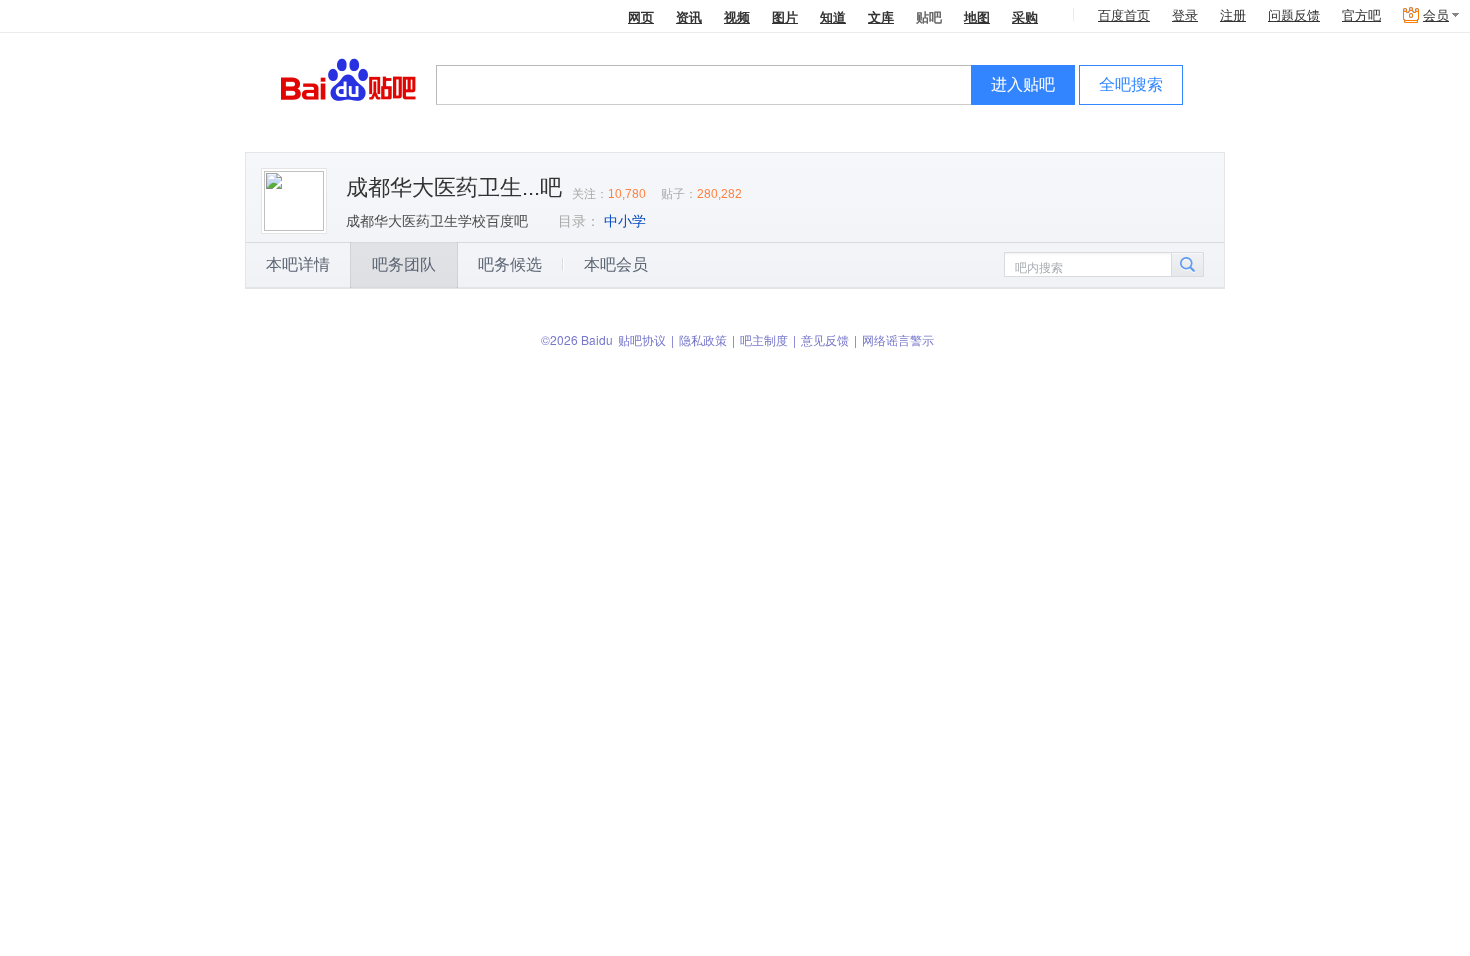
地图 (977, 16)
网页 (641, 16)
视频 (737, 16)
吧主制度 (764, 339)
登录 (1185, 15)
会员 (1436, 15)
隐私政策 (703, 339)
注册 (1233, 15)
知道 (833, 16)
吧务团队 (404, 264)
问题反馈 (1294, 15)
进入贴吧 (1023, 84)
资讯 (689, 16)
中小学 (625, 221)
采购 (1025, 16)
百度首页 (1124, 15)
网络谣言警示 (898, 339)
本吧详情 (298, 264)
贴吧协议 (642, 339)
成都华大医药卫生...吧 (454, 187)
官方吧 (1361, 15)
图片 (785, 16)
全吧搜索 (1131, 84)
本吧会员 (616, 264)
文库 (881, 16)
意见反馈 (825, 339)
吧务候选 (510, 264)
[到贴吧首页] (348, 78)
